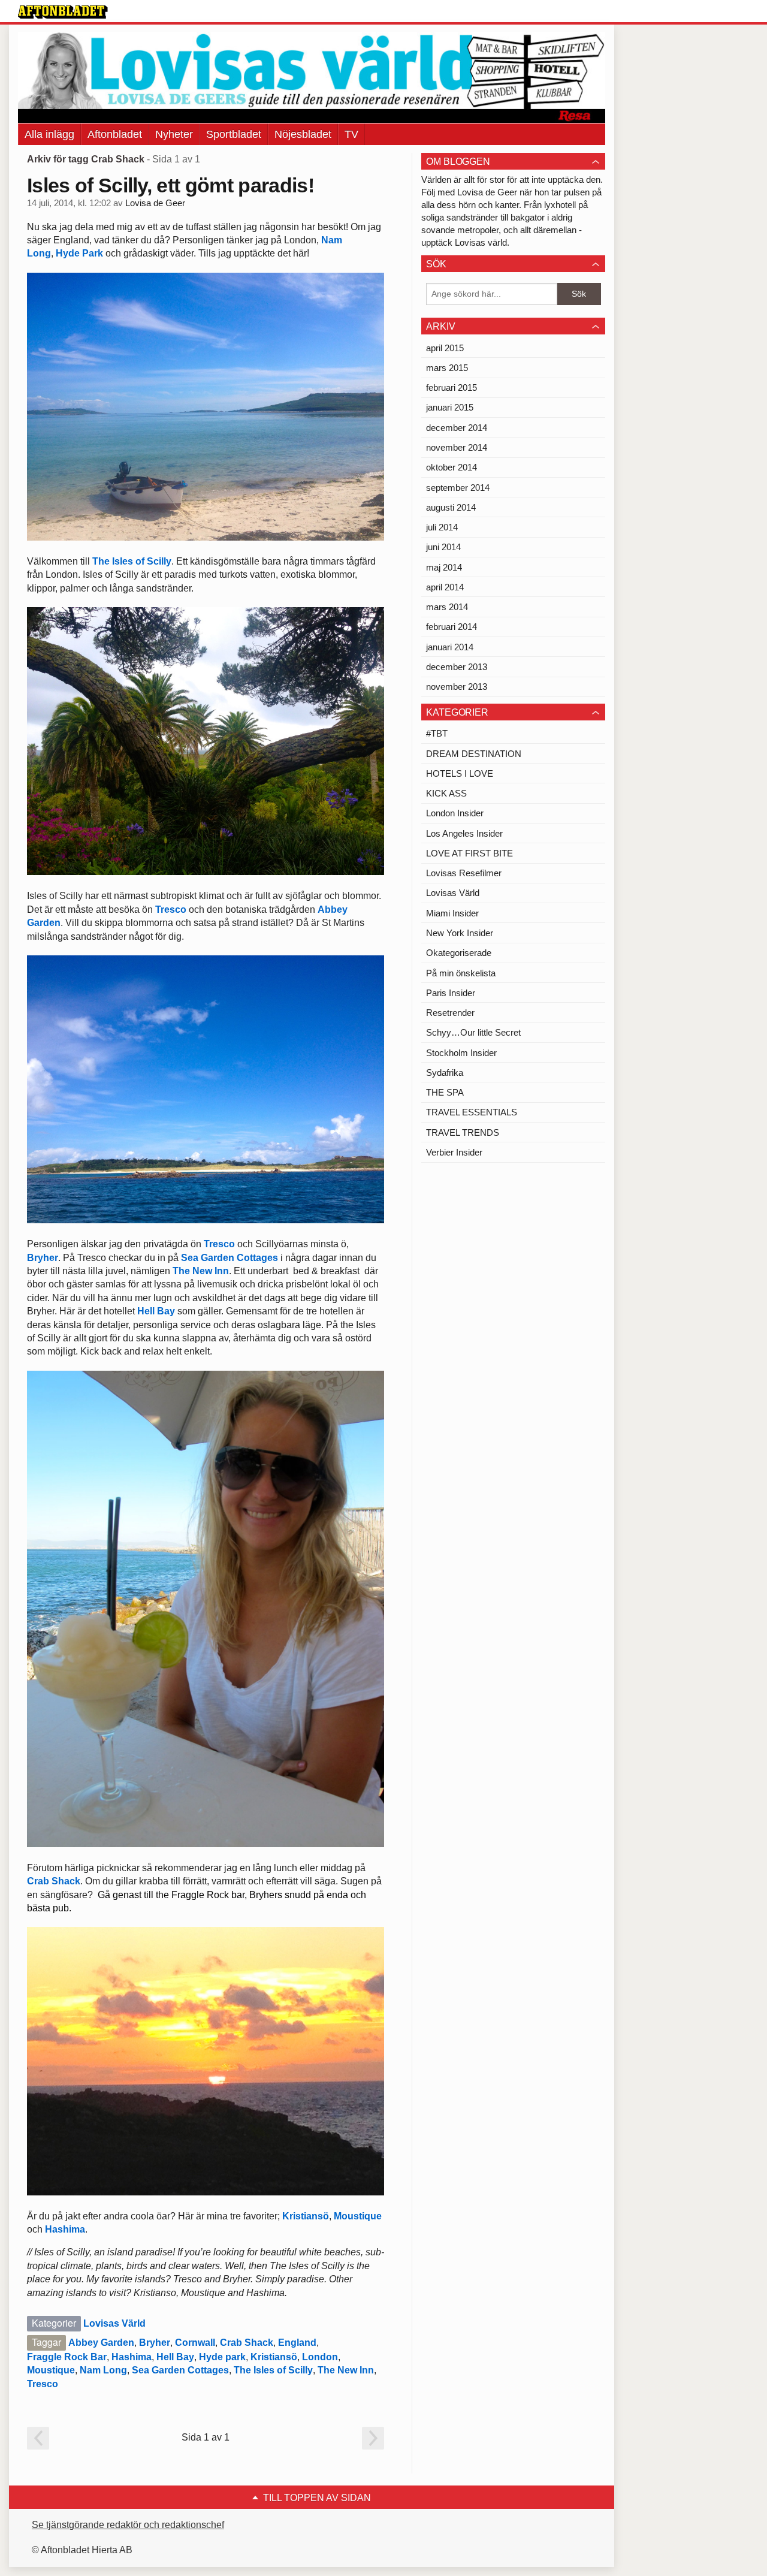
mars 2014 (447, 607)
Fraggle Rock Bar (67, 2357)
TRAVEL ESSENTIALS (472, 1112)
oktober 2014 (452, 467)
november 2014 (457, 447)
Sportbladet (234, 134)
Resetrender (450, 1013)
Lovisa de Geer (155, 203)
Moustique (358, 2216)
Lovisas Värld (114, 2323)
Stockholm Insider (461, 1053)
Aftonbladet (115, 134)
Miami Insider (452, 913)
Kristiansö (306, 2216)
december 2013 (457, 667)
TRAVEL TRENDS (463, 1132)
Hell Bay (157, 1311)
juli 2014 (442, 527)
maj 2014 (444, 567)
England (297, 2343)
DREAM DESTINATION (474, 754)
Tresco (171, 910)
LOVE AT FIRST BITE (469, 853)
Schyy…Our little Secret (473, 1032)
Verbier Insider (454, 1152)
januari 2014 (450, 647)
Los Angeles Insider (464, 833)
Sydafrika (445, 1073)
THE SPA (445, 1092)
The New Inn (201, 1271)
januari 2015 (450, 407)
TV (351, 134)
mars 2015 (447, 368)
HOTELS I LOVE (460, 773)
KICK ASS (446, 793)
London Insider (455, 813)
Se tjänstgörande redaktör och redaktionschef (128, 2525)
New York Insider (460, 933)
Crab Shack (54, 1881)
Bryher (43, 1258)
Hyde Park (79, 253)
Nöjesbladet (303, 134)
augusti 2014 (451, 507)
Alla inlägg (49, 134)
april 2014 (445, 587)
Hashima (65, 2229)
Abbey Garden (101, 2343)
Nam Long (103, 2370)
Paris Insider (451, 993)
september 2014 (458, 488)
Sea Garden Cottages (230, 1258)
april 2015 (445, 348)
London (320, 2357)
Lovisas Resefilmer (464, 873)
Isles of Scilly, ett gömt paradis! (170, 185)
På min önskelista (461, 973)
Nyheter (174, 134)
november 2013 (457, 687)
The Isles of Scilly (132, 561)
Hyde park (222, 2357)
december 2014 (457, 428)
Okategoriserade (459, 953)
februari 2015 (452, 387)
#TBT (437, 733)
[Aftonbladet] (63, 12)
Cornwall (195, 2343)
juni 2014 (443, 547)
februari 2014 (452, 627)
